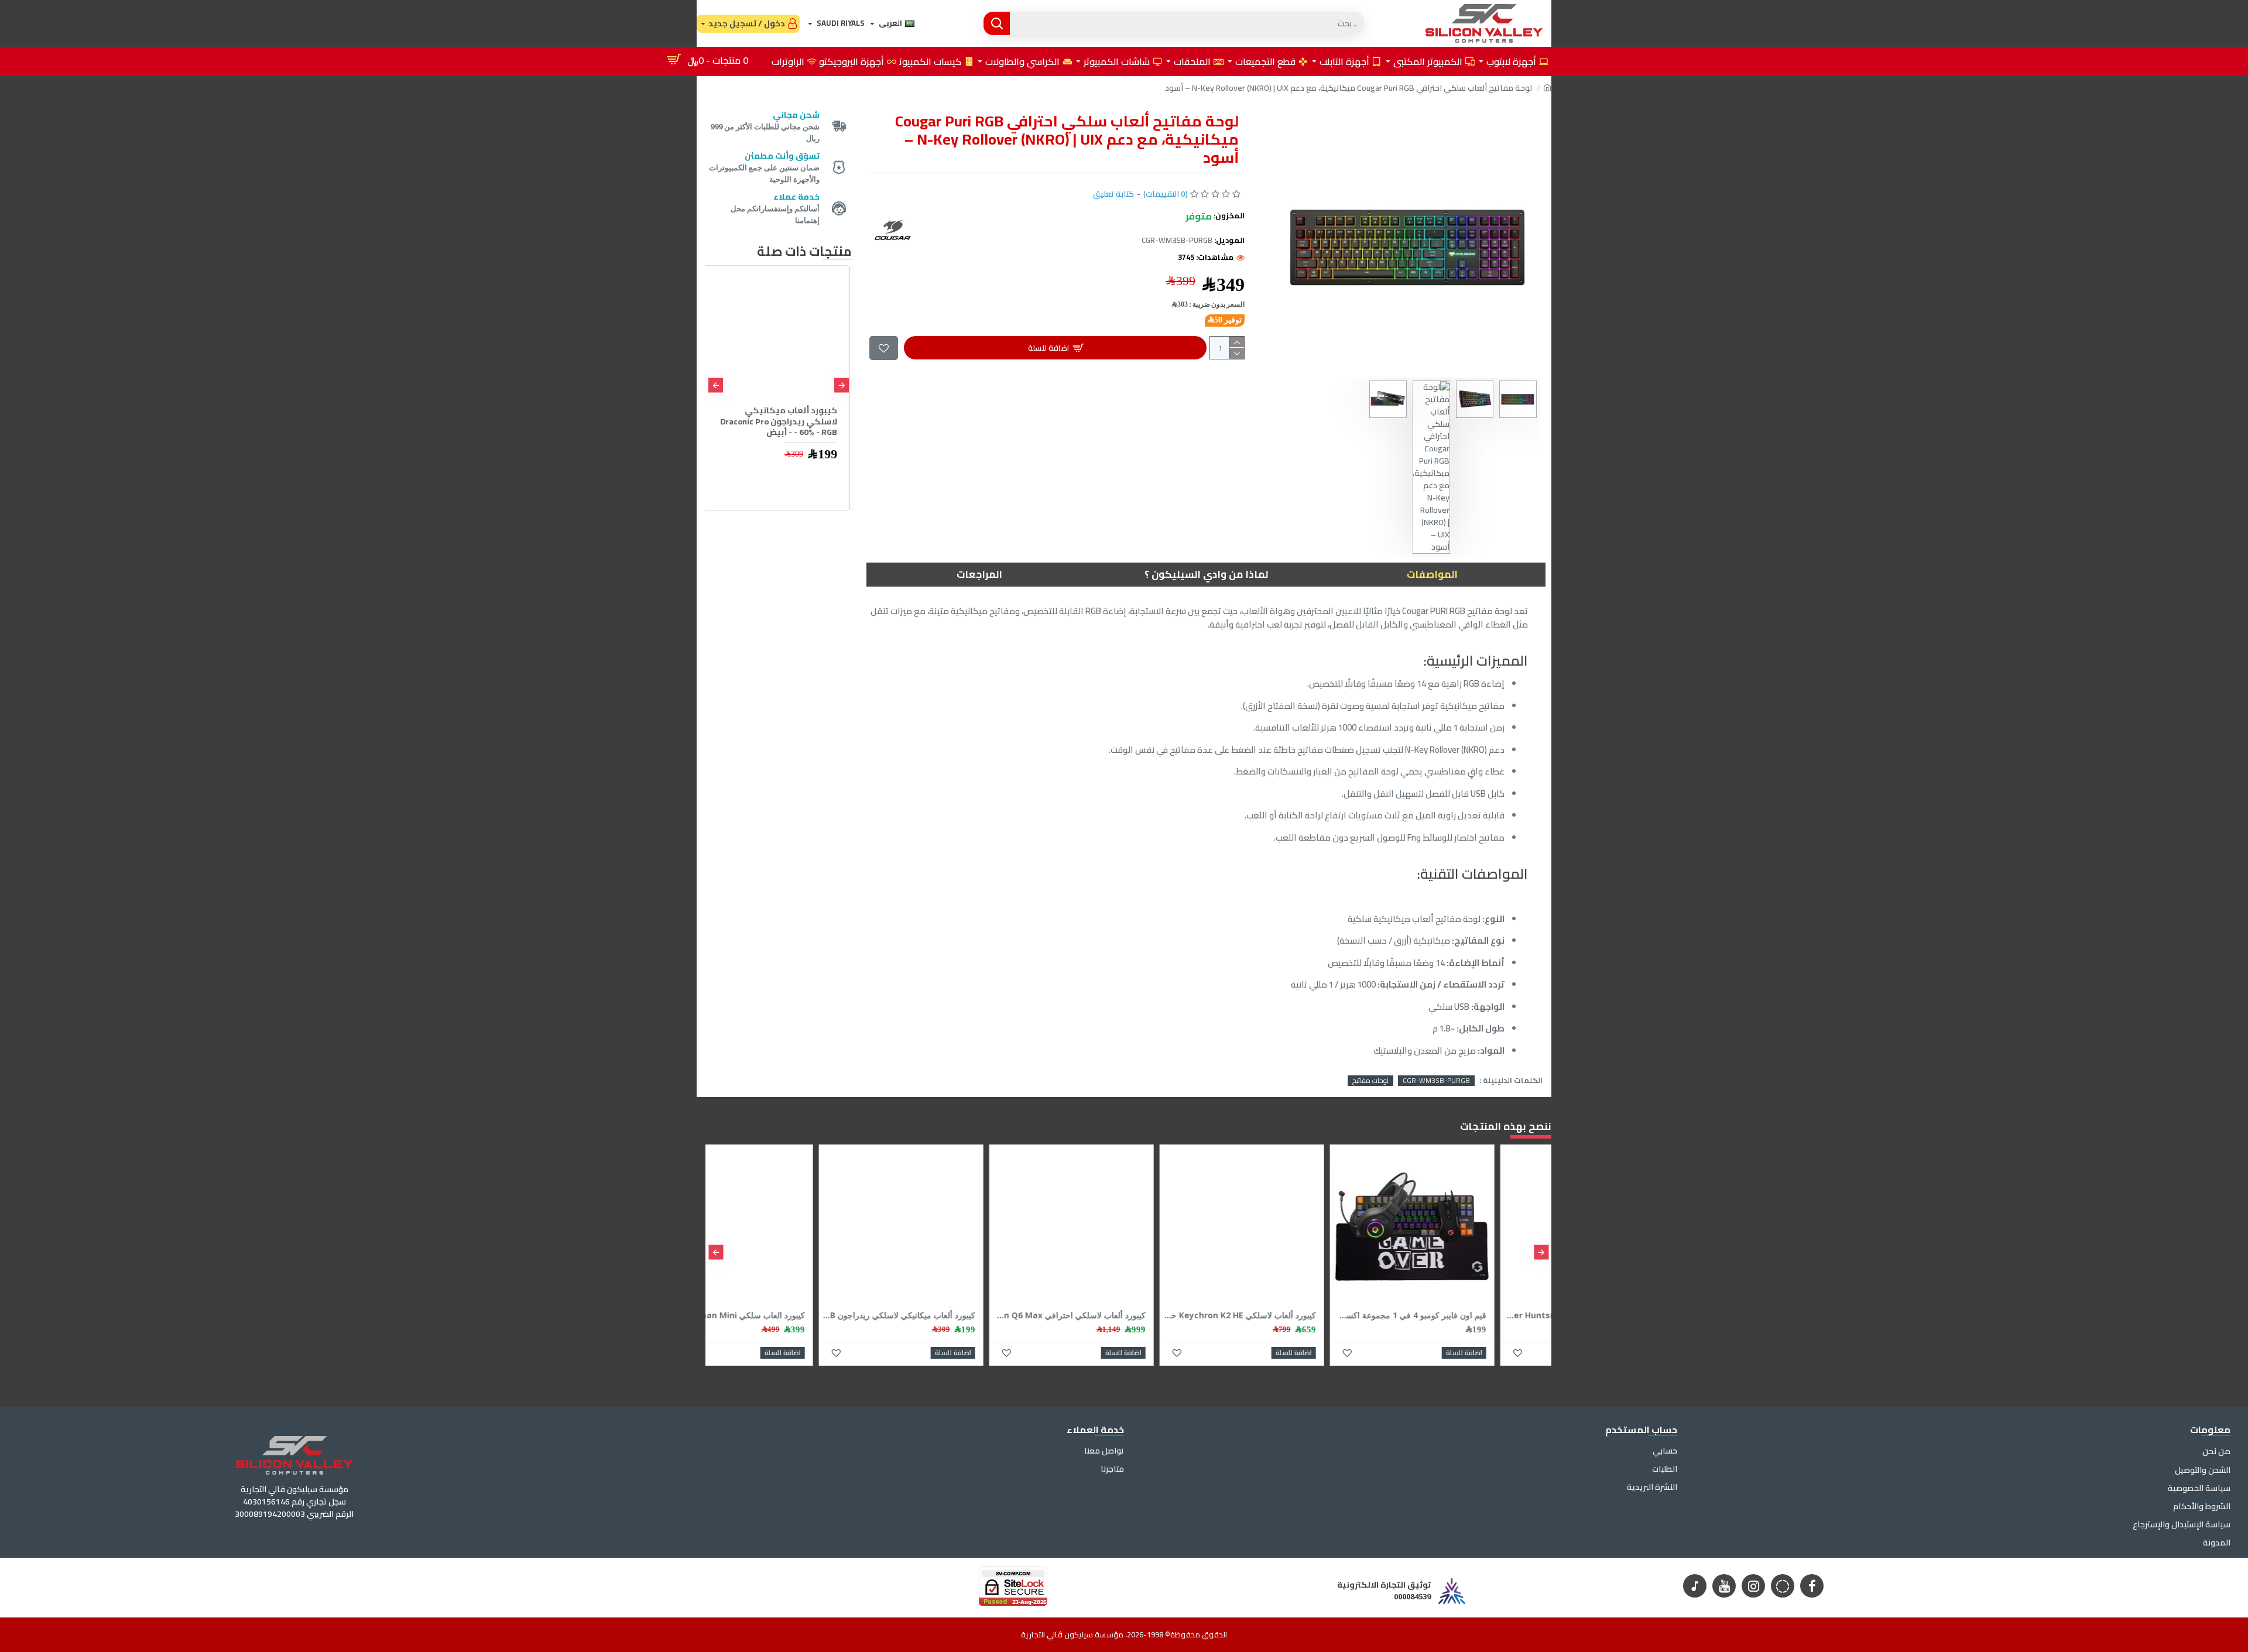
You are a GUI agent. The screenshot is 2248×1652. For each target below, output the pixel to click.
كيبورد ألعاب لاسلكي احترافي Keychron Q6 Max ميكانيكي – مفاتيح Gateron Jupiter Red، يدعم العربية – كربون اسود (1126, 1315)
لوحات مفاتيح (1370, 1081)
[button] (842, 385)
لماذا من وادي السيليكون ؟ (1206, 574)
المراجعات (979, 574)
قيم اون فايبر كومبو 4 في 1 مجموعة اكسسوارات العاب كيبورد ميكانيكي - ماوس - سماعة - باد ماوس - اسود (1467, 1315)
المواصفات (1432, 574)
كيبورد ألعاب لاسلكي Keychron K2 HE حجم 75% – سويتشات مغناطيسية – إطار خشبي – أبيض (1296, 1315)
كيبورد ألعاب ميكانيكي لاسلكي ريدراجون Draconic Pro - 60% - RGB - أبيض (781, 421)
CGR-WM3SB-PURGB (1436, 1081)
